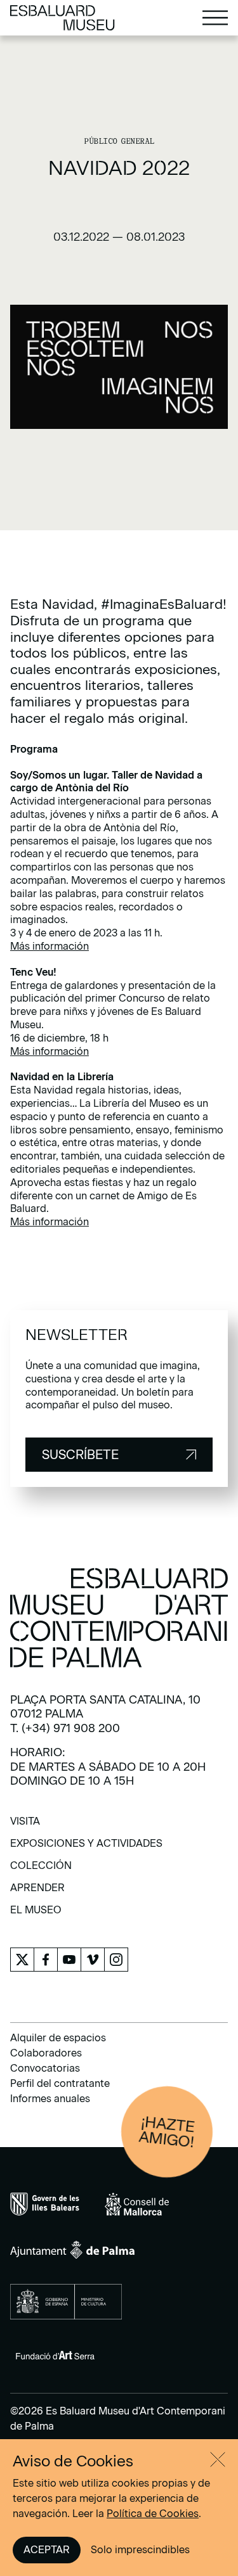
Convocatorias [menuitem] (45, 2068)
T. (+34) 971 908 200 (65, 1728)
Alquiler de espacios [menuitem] (58, 2038)
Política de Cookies (153, 2514)
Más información (50, 946)
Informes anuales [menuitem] (50, 2099)
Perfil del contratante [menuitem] (60, 2083)
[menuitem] (25, 1826)
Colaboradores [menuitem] (46, 2053)
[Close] (218, 2459)
